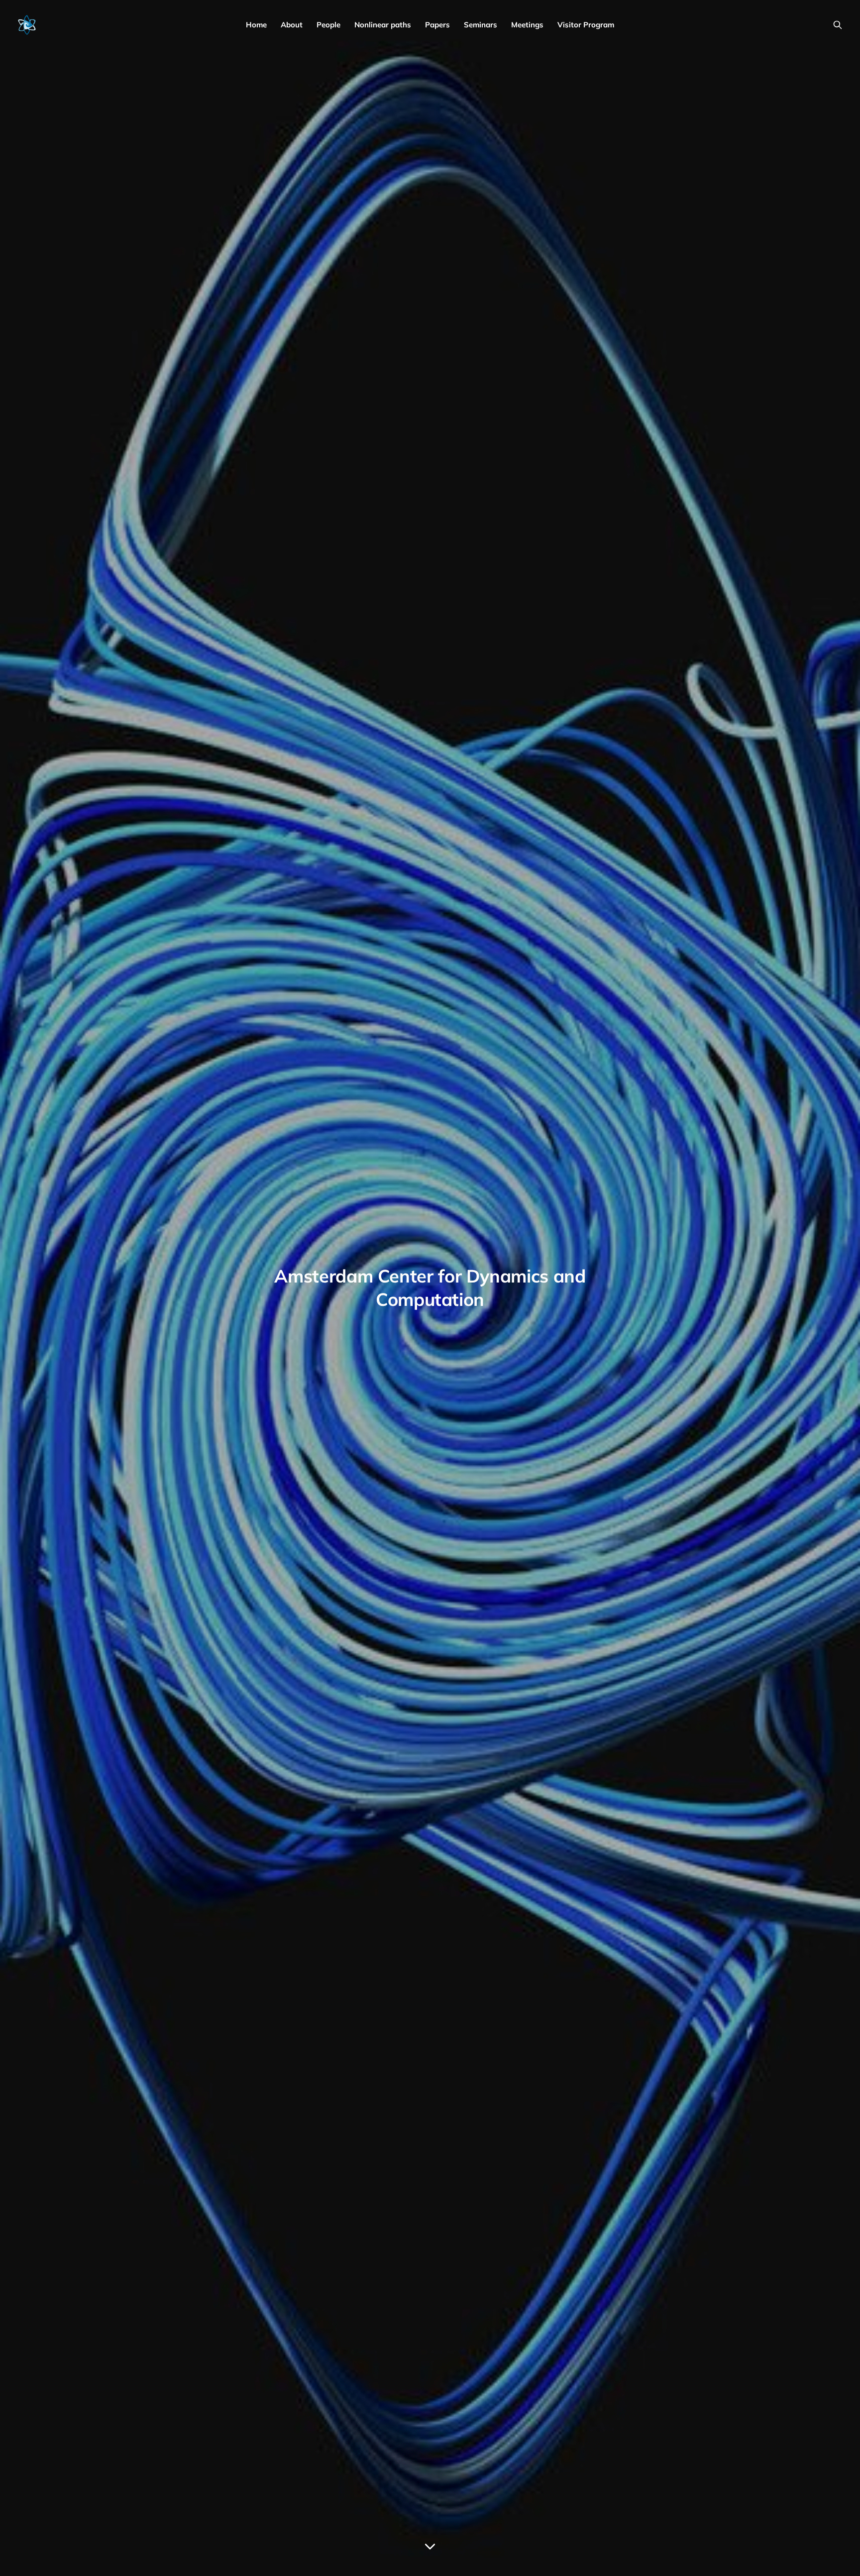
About (292, 25)
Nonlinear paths (383, 25)
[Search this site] (838, 25)
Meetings (527, 25)
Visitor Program (586, 25)
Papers (437, 25)
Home (256, 25)
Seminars (481, 25)
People (328, 25)
